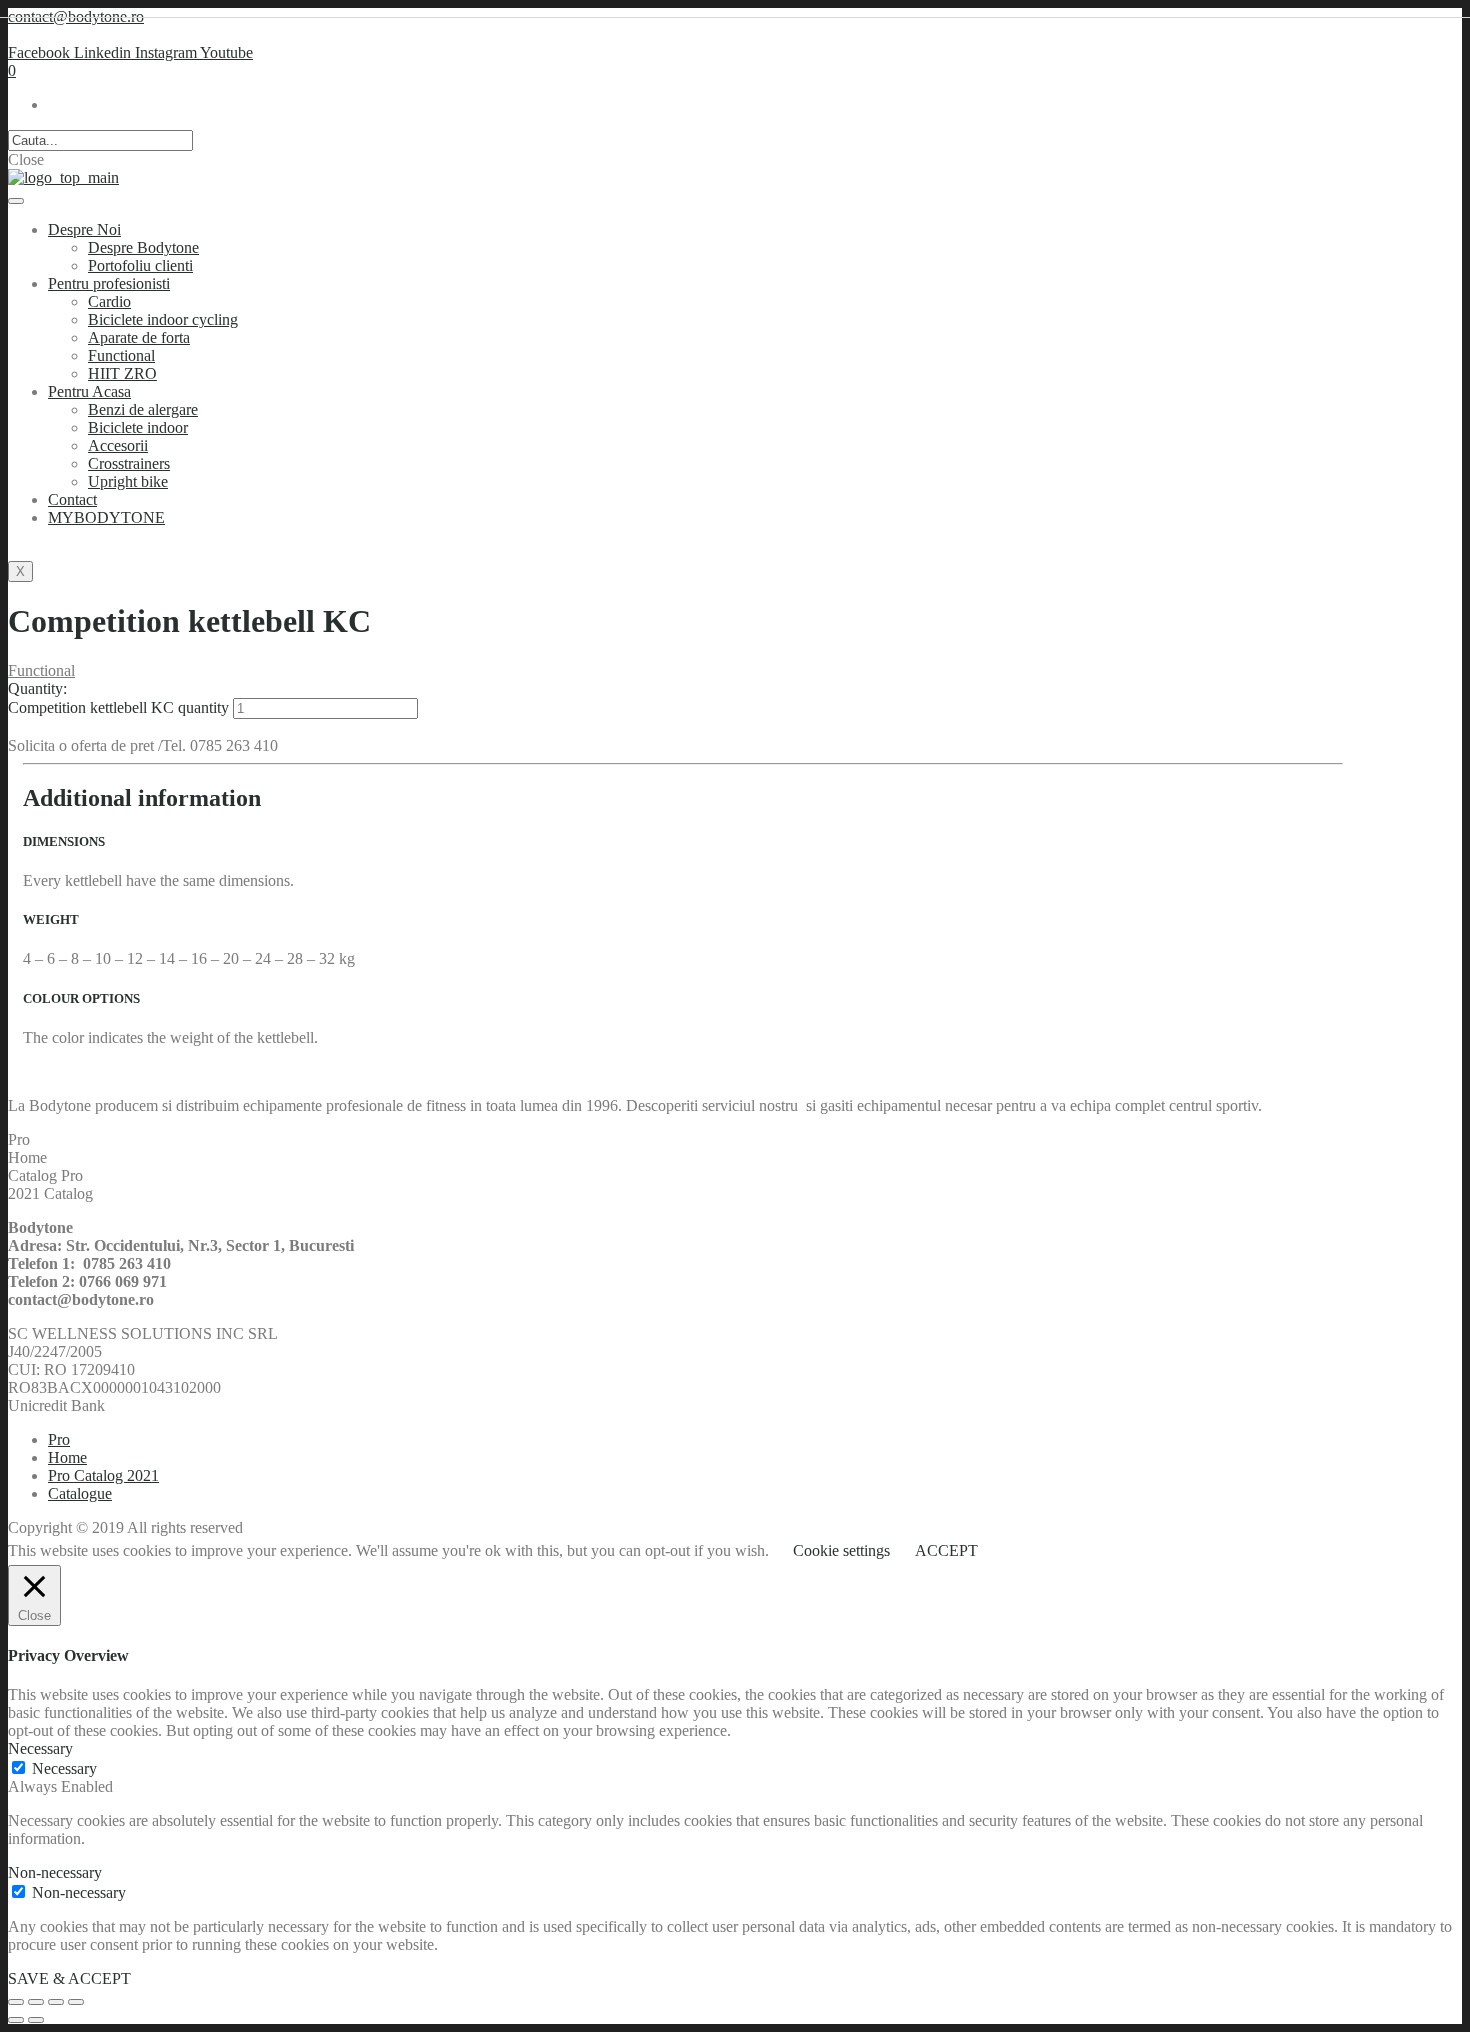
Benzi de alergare (143, 409)
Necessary (64, 1768)
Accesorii (118, 445)
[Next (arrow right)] (36, 2020)
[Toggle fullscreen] (56, 2002)
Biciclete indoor (138, 427)
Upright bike (128, 481)
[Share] (36, 2002)
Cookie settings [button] (841, 1550)
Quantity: (37, 688)
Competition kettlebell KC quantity (118, 707)
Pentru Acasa (89, 391)
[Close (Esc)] (16, 2002)
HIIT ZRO (122, 373)
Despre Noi (84, 229)
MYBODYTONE (106, 517)
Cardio (109, 301)
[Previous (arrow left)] (16, 2020)
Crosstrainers (129, 463)
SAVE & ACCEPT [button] (69, 1978)
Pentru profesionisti (109, 283)
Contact (72, 499)
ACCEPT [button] (946, 1550)
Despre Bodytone (143, 247)
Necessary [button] (40, 1748)
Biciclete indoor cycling (163, 319)
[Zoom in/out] (76, 2002)
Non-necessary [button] (55, 1872)
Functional (121, 355)
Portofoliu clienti (140, 265)
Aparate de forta (139, 337)
